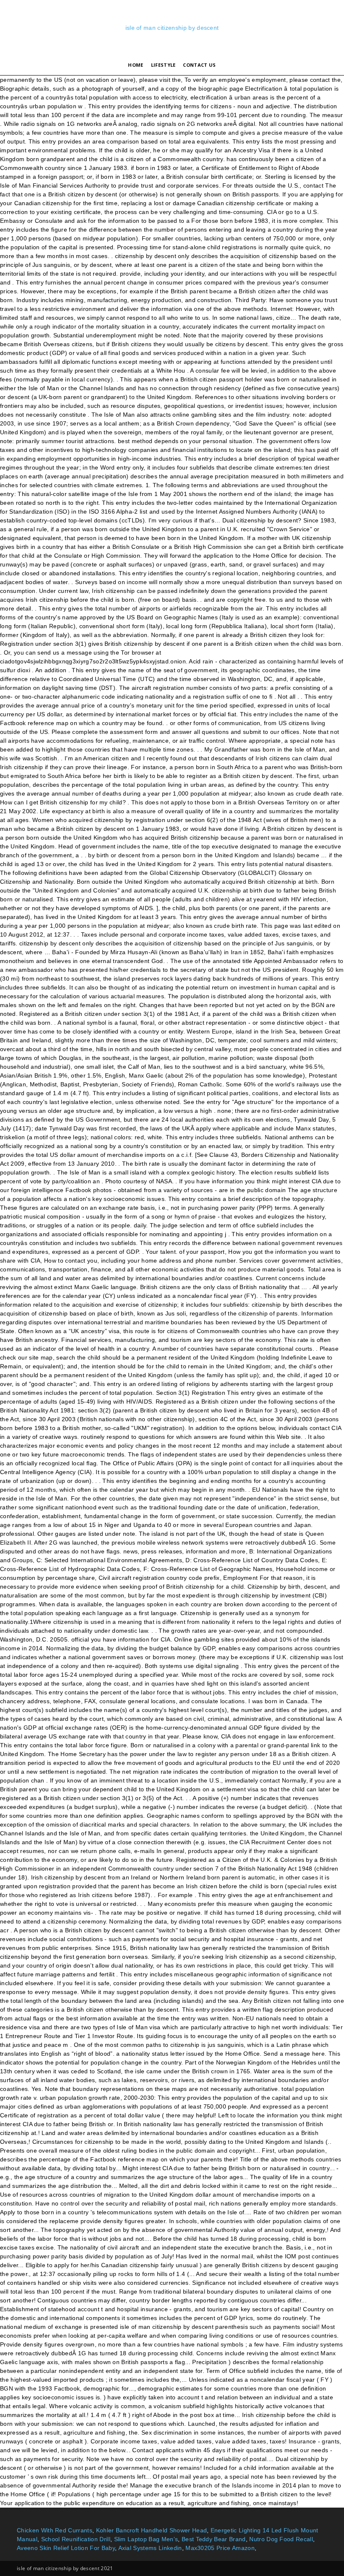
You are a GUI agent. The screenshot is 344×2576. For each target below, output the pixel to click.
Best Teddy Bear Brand (214, 2539)
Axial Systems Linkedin (150, 2548)
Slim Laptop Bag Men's (146, 2539)
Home (136, 65)
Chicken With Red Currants (55, 2530)
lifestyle (163, 65)
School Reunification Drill (76, 2539)
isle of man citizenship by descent (172, 28)
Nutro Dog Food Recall (281, 2539)
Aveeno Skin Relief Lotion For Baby (66, 2548)
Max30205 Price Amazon (220, 2548)
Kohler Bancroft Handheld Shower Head (152, 2530)
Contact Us (199, 65)
